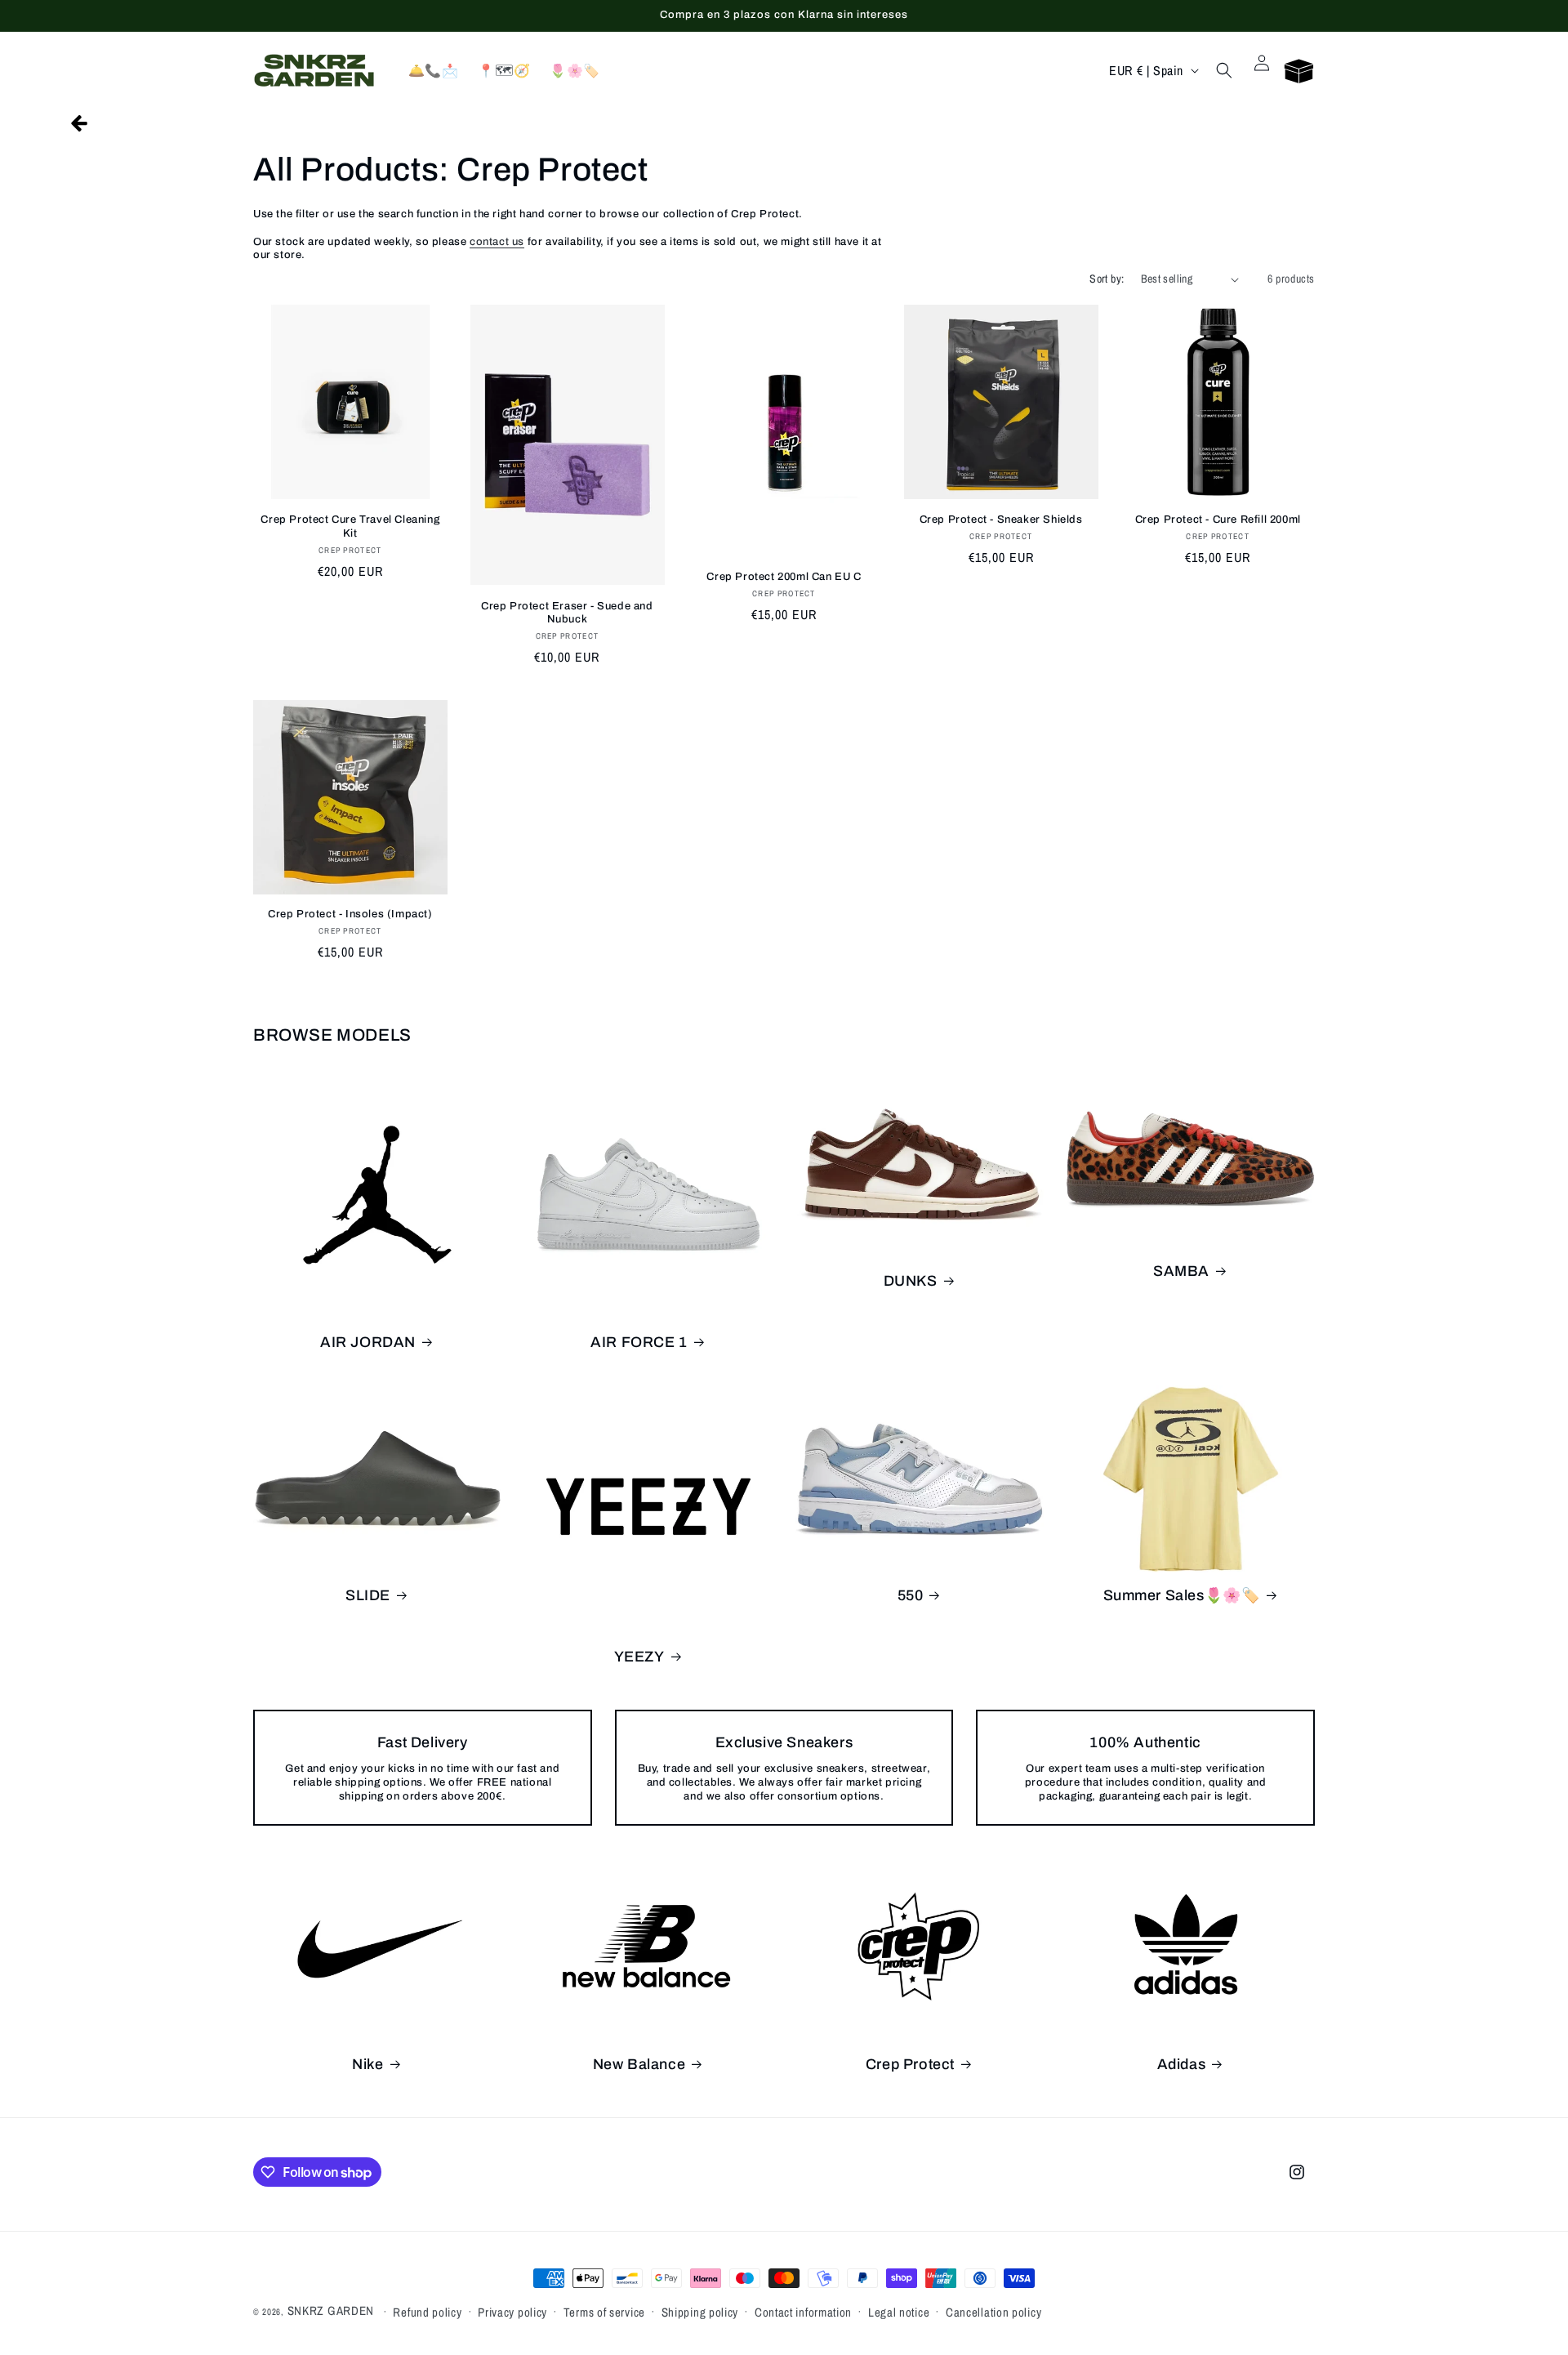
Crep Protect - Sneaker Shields (1001, 520)
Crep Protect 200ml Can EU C (784, 577)
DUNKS (911, 1281)
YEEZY (639, 1657)
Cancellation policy (993, 2312)
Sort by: (1107, 279)
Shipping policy (700, 2312)
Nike (367, 2064)
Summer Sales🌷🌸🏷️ (1182, 1595)
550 (911, 1595)
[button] (1224, 70)
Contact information (803, 2312)
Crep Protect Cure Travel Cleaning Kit (350, 526)
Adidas (1182, 2064)
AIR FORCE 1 (639, 1342)
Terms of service (604, 2312)
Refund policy (427, 2312)
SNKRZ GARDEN (331, 2310)
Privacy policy (512, 2312)
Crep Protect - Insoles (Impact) (350, 914)
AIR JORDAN (368, 1342)
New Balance (639, 2064)
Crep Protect (910, 2064)
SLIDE (368, 1595)
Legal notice (899, 2312)
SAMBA (1181, 1271)
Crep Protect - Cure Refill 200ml (1218, 520)
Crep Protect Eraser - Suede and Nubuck (567, 613)
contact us (497, 242)
